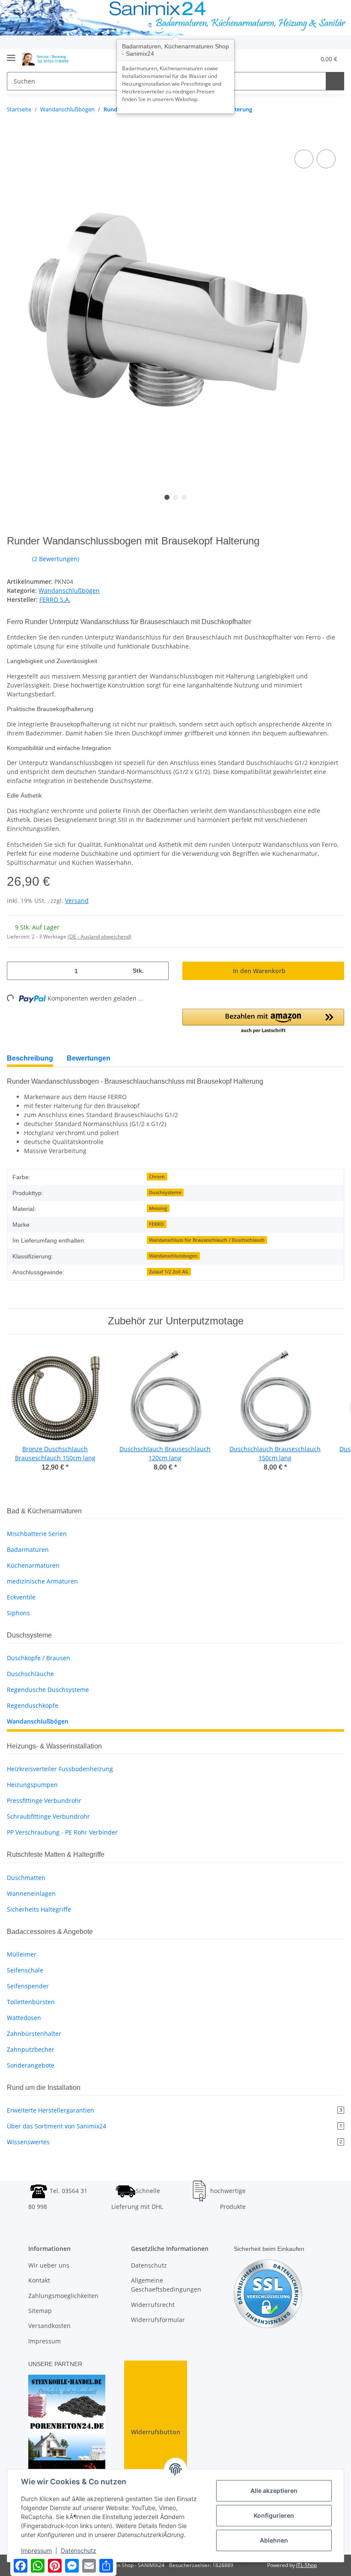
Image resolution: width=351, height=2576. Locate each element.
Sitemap (40, 2311)
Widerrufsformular (158, 2320)
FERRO (156, 1224)
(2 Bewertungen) (66, 559)
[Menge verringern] (17, 971)
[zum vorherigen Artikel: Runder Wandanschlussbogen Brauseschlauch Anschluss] (318, 110)
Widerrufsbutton (156, 2432)
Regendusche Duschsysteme (48, 1690)
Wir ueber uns (49, 2265)
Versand (77, 901)
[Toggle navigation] (11, 55)
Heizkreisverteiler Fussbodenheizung (60, 1769)
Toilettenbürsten (31, 2002)
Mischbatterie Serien (37, 1534)
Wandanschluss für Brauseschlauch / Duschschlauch (207, 1240)
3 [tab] (184, 497)
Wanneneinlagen (31, 1893)
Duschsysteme (165, 1192)
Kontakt (39, 2280)
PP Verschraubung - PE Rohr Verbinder (62, 1832)
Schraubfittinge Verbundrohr (48, 1816)
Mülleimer (22, 1954)
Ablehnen (274, 2540)
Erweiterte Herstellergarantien (174, 2110)
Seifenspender (28, 1986)
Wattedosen (24, 2018)
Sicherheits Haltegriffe (39, 1909)
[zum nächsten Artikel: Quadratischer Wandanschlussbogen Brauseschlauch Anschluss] (335, 110)
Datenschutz (149, 2265)
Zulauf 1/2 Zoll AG (169, 1272)
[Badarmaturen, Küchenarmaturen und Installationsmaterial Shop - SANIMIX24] (47, 59)
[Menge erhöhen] (159, 971)
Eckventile (21, 1597)
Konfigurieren (274, 2515)
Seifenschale (25, 1970)
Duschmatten (26, 1878)
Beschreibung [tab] (32, 1058)
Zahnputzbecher (31, 2049)
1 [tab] (167, 497)
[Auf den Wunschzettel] (326, 159)
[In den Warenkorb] (14, 138)
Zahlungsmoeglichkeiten (63, 2296)
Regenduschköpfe (33, 1705)
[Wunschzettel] (287, 59)
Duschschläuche (30, 1674)
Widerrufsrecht (153, 2305)
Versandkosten (49, 2326)
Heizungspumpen (32, 1785)
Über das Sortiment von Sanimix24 (174, 2126)
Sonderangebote (31, 2065)
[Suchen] (334, 81)
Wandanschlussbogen (173, 1256)
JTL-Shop (306, 2565)
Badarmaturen (28, 1549)
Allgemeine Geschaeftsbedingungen (166, 2285)
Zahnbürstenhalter (34, 2034)
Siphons (18, 1613)
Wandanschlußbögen (69, 590)
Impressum (45, 2341)
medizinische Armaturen (42, 1581)
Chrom (157, 1177)
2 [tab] (175, 497)
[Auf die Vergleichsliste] (304, 159)
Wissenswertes (174, 2142)
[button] (267, 59)
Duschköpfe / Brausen (39, 1658)
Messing (158, 1208)
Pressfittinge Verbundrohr (44, 1801)
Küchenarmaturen (33, 1565)
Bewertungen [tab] (95, 1058)
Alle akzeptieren (274, 2491)
